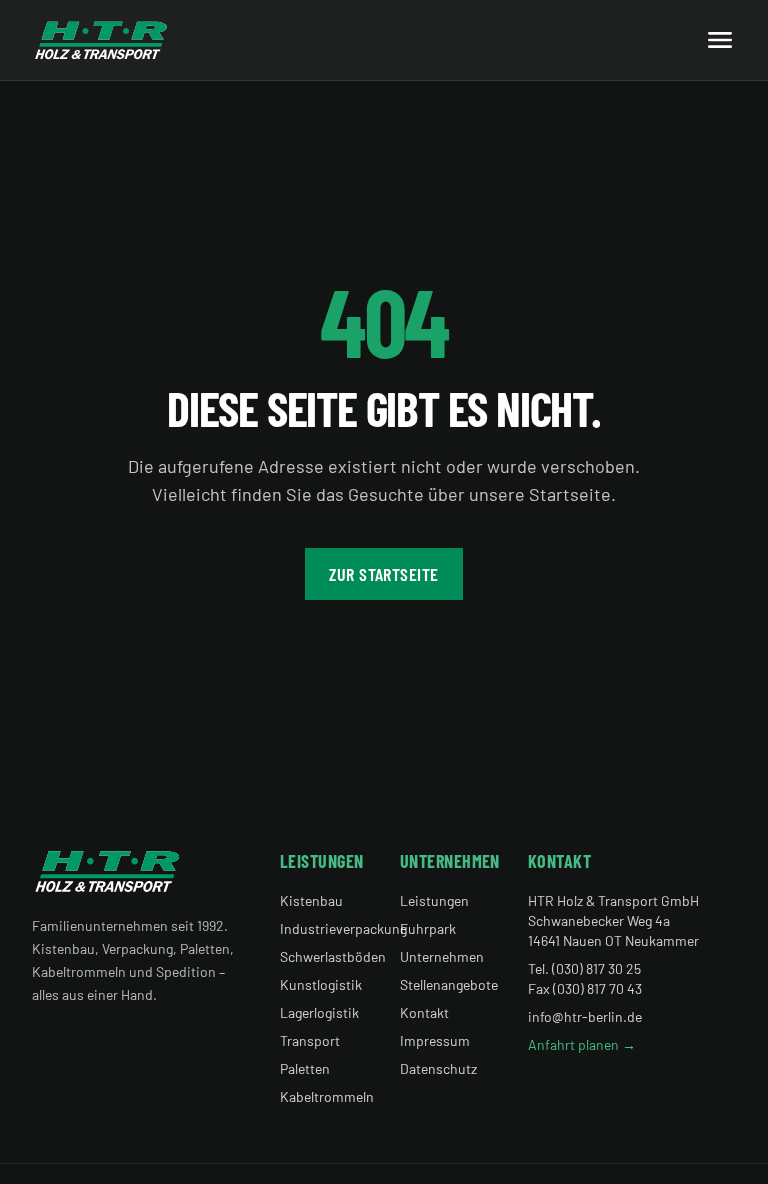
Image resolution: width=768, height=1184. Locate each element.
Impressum (435, 1040)
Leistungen (434, 900)
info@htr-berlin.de (585, 1016)
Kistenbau (311, 900)
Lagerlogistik (319, 1012)
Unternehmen (442, 956)
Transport (310, 1040)
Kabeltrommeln (327, 1096)
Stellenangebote (449, 984)
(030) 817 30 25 (596, 968)
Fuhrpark (428, 928)
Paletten (305, 1068)
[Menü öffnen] (720, 40)
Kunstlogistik (321, 984)
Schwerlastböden (333, 956)
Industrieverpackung (343, 928)
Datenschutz (438, 1068)
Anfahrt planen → (582, 1044)
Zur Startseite (383, 574)
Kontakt (424, 1012)
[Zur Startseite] (101, 40)
